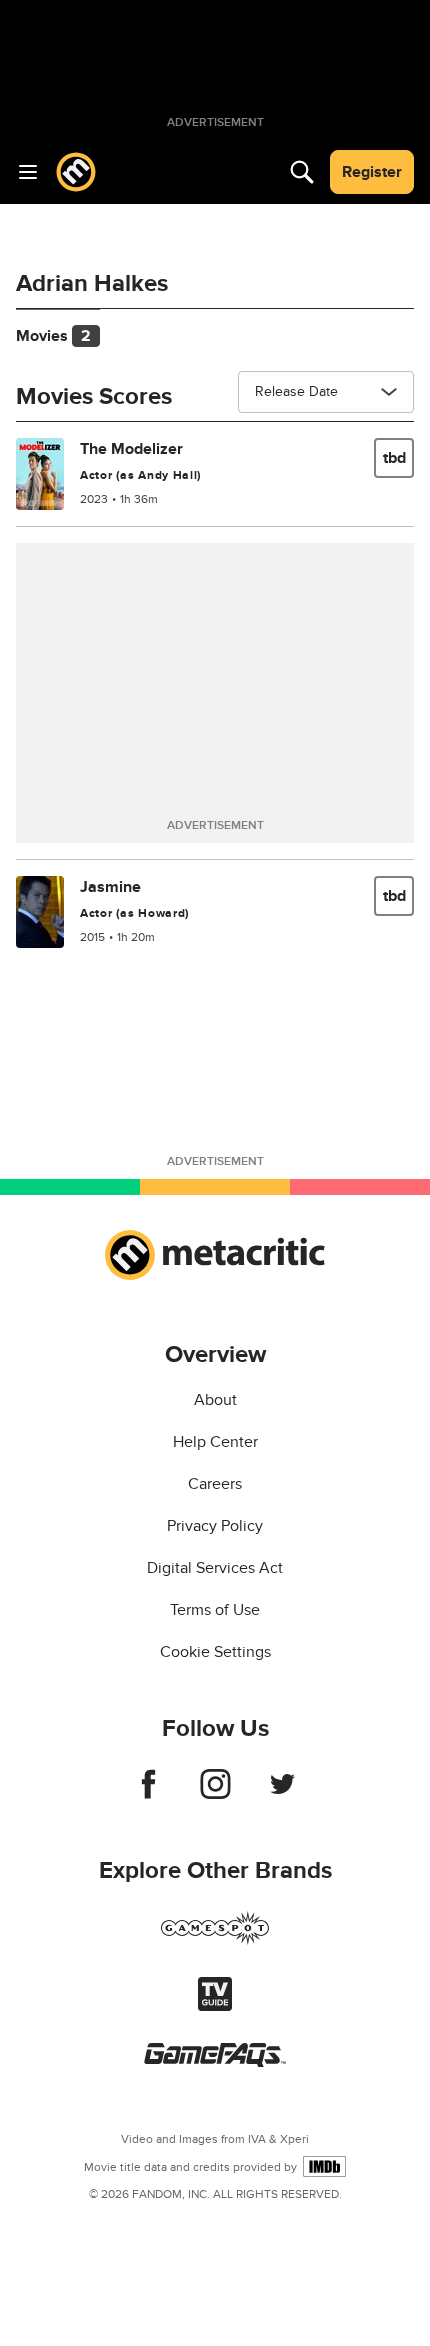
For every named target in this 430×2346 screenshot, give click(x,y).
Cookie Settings (215, 1652)
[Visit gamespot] (215, 1940)
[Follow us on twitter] (282, 1794)
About (215, 1400)
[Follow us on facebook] (148, 1794)
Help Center (215, 1442)
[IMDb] (324, 2166)
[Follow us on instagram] (215, 1794)
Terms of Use (215, 1610)
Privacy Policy (215, 1526)
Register (372, 172)
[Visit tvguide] (215, 2006)
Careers (215, 1484)
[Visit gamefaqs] (215, 2062)
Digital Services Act (215, 1568)
